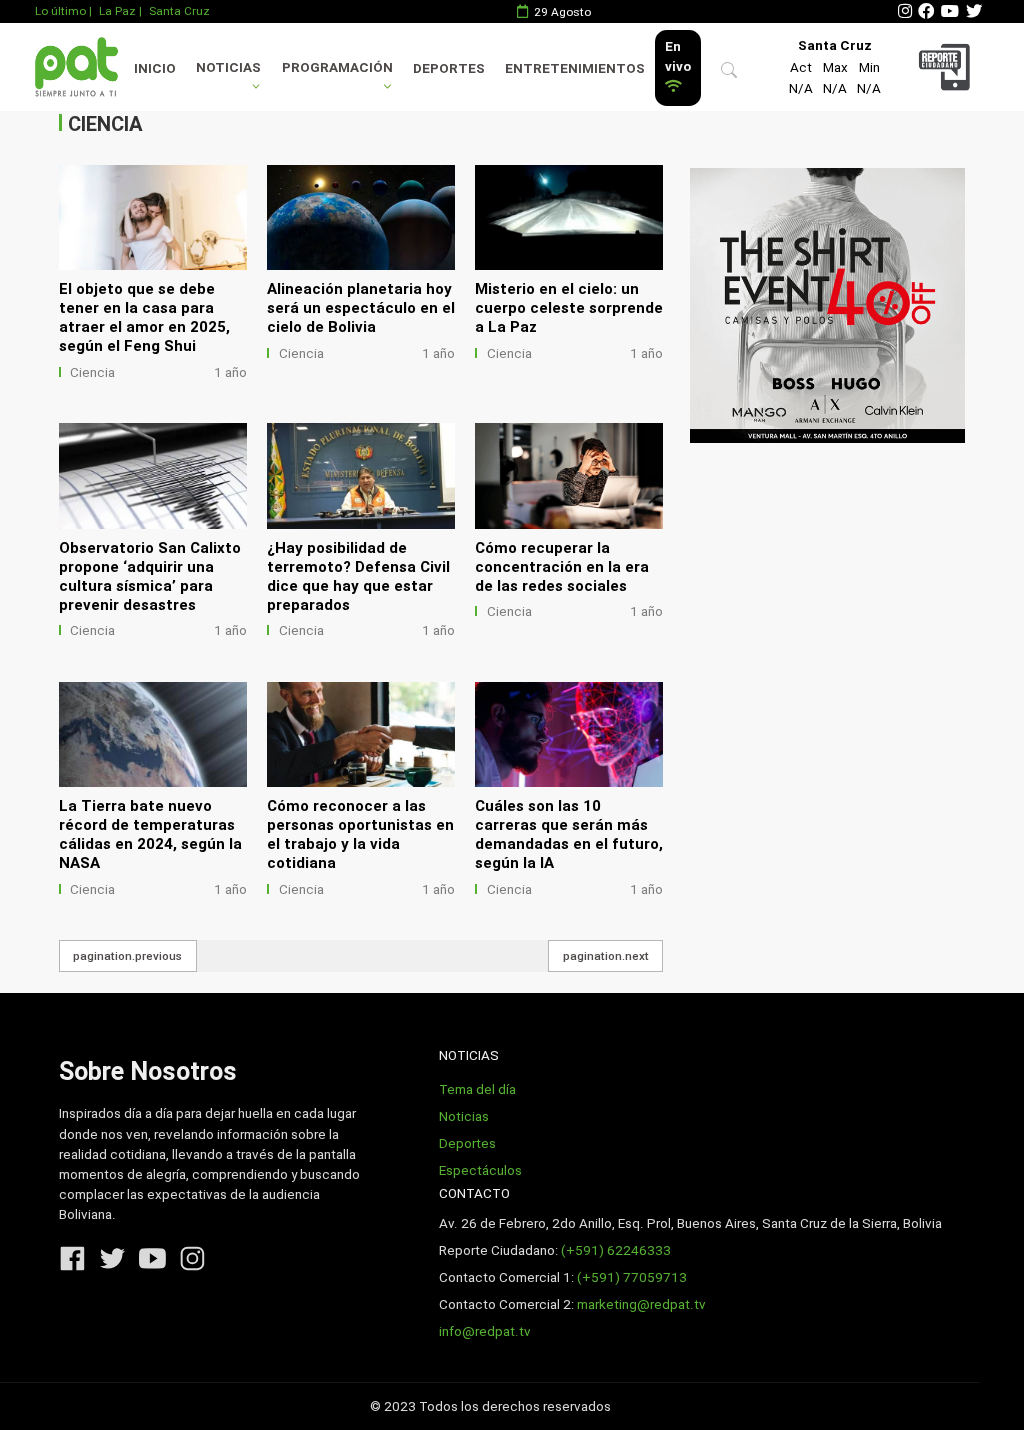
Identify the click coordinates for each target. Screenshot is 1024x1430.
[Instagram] (905, 11)
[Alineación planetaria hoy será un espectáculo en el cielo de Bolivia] (361, 218)
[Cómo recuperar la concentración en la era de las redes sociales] (569, 476)
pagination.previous (127, 956)
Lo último (60, 11)
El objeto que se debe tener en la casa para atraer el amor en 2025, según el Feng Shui (144, 317)
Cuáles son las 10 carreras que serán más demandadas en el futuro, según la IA (569, 834)
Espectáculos (480, 1170)
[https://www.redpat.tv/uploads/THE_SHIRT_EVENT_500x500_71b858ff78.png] (827, 305)
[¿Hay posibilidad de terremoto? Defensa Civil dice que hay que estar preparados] (361, 476)
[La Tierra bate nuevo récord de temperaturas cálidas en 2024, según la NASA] (153, 735)
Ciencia (92, 372)
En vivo (678, 56)
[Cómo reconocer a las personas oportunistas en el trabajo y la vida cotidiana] (361, 735)
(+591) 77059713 (632, 1277)
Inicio (155, 68)
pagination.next (606, 956)
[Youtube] (950, 11)
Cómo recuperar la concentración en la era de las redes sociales (562, 567)
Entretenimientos (575, 68)
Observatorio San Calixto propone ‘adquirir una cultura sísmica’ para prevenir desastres (150, 576)
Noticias (228, 67)
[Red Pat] (76, 66)
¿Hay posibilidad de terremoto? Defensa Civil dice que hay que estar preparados (358, 576)
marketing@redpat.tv (641, 1304)
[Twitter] (974, 11)
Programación (337, 67)
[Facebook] (926, 11)
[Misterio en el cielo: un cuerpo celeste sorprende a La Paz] (569, 218)
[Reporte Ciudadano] (947, 66)
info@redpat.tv (485, 1331)
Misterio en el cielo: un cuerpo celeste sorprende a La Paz (569, 308)
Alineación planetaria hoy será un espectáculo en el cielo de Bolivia (361, 308)
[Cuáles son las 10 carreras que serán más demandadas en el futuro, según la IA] (569, 735)
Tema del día (477, 1089)
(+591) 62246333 (616, 1250)
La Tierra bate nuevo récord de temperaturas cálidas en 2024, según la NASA (150, 834)
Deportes (449, 68)
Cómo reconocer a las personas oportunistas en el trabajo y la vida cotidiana (360, 834)
